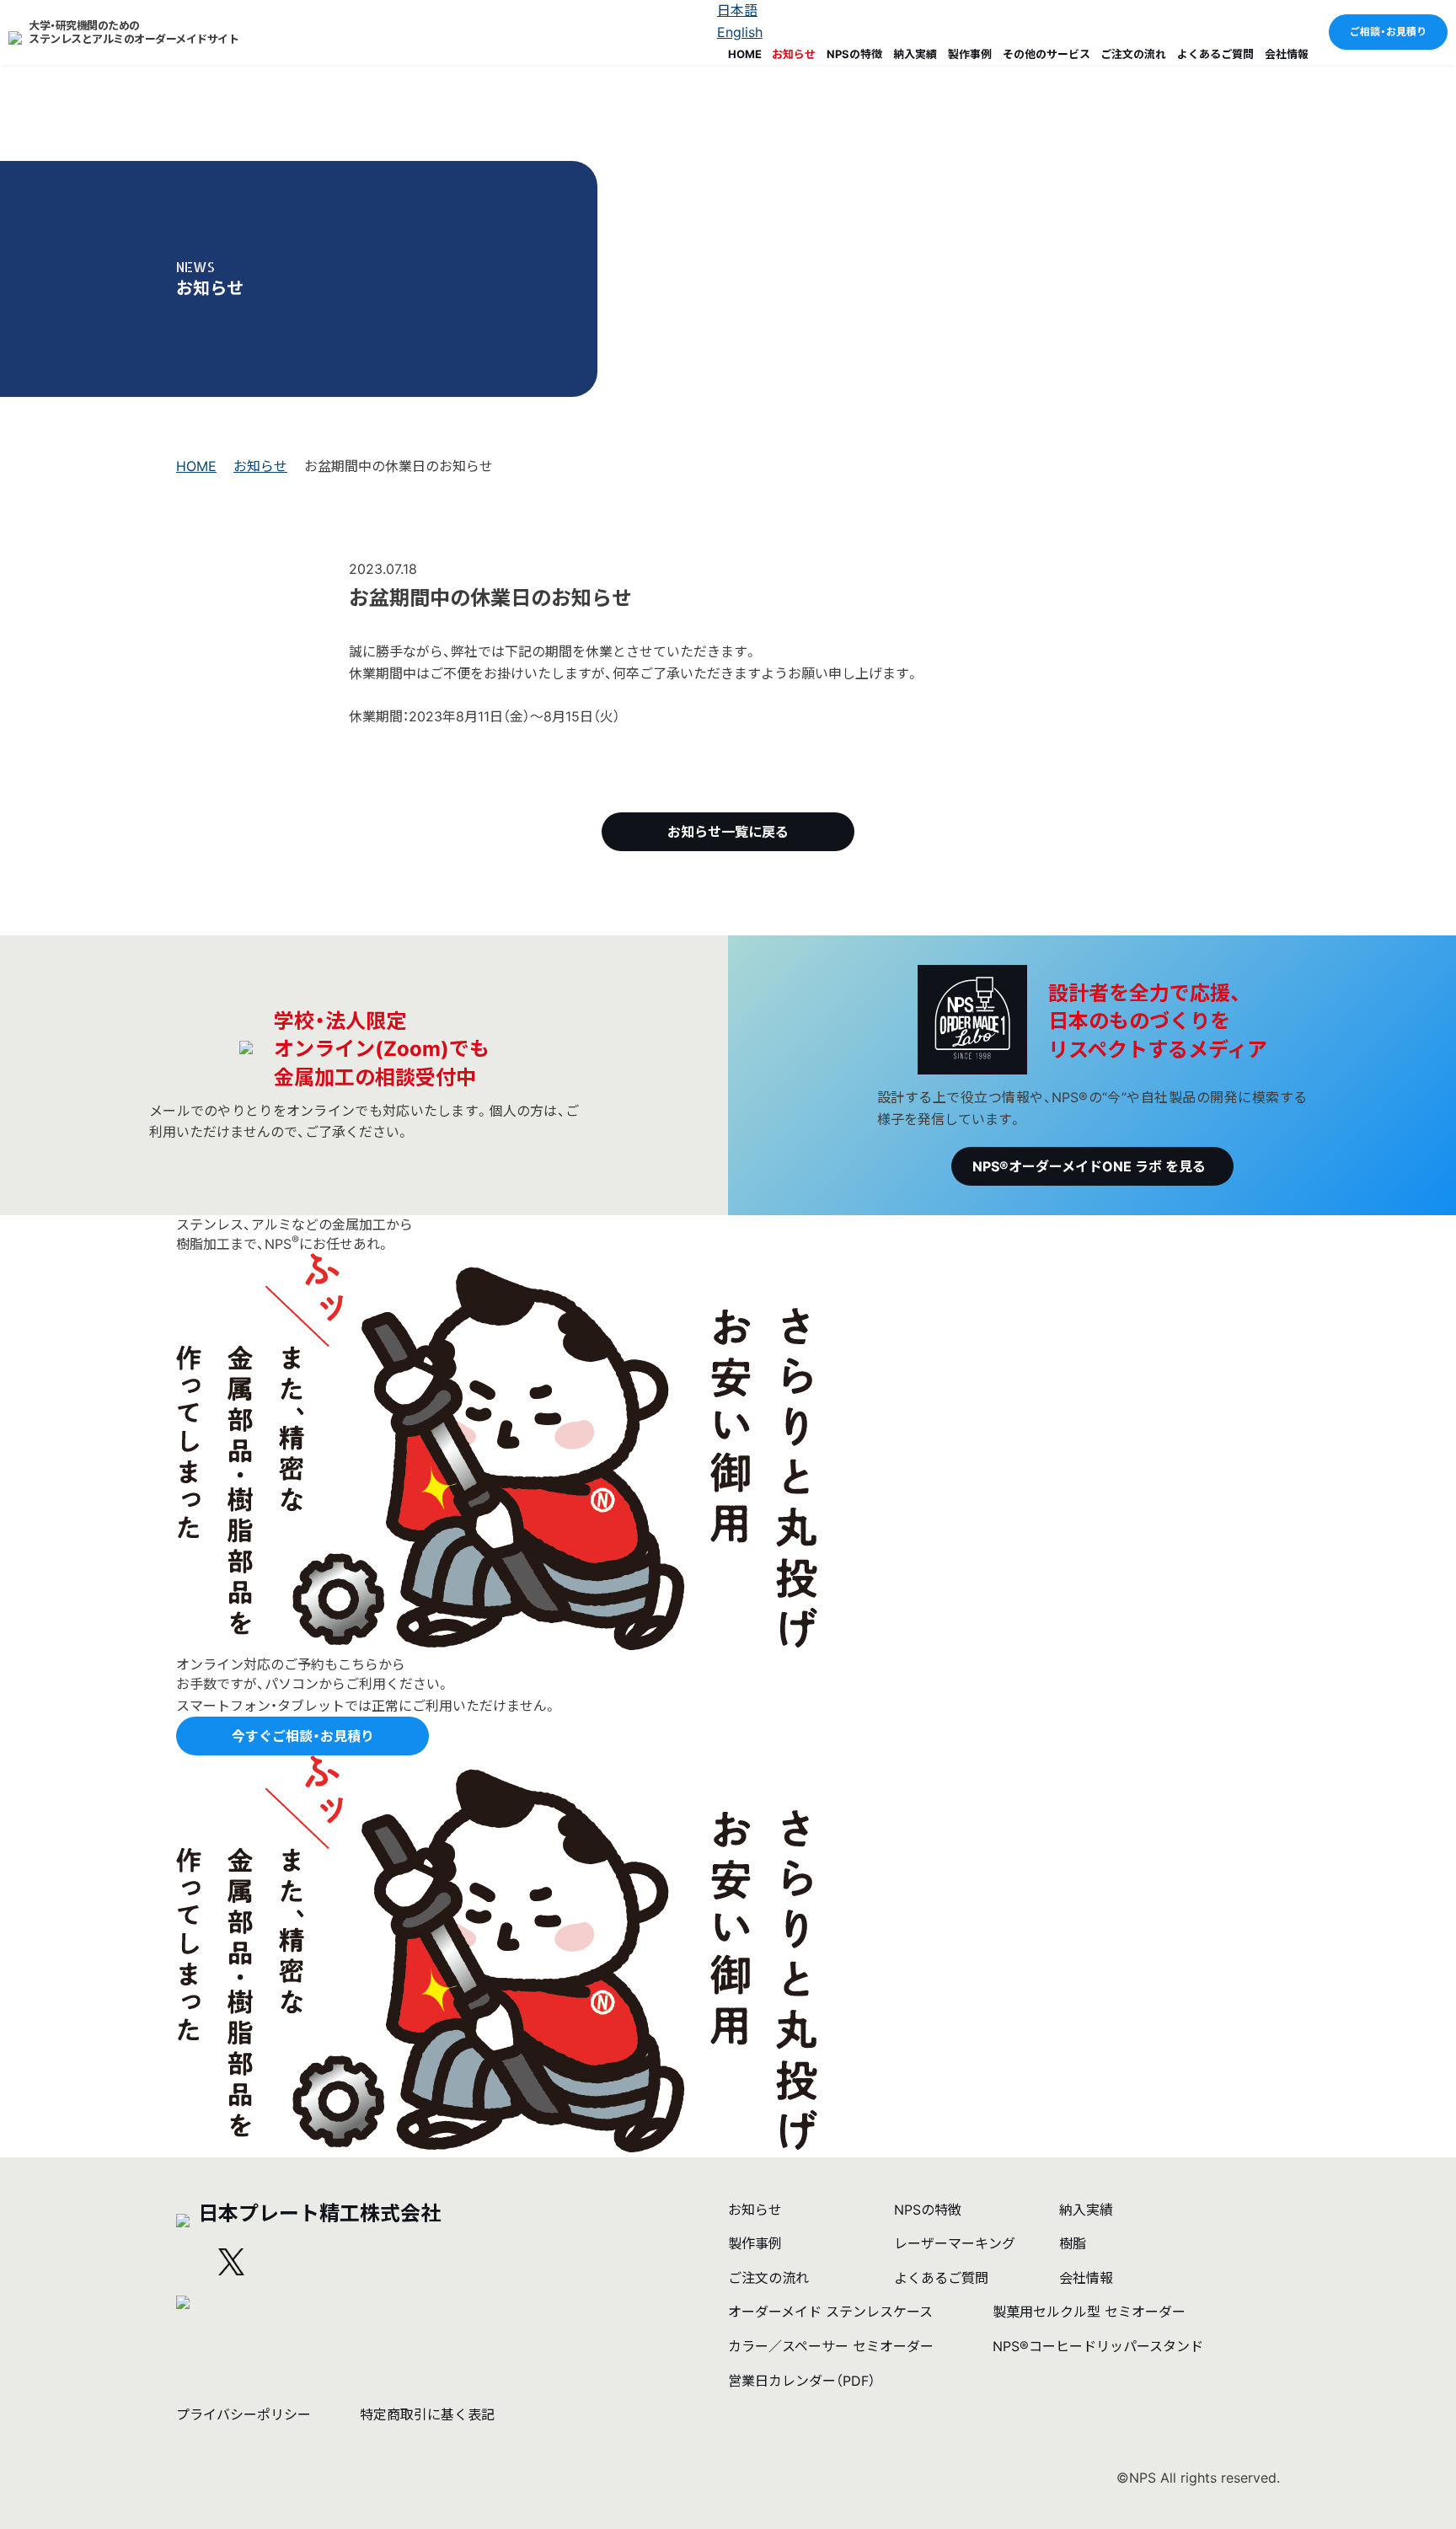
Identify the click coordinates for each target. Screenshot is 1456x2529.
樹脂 (1073, 2243)
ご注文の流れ (1133, 54)
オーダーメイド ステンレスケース (830, 2312)
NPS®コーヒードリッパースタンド (1098, 2346)
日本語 (737, 10)
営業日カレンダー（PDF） (802, 2381)
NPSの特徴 (854, 54)
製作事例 (970, 54)
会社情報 (1287, 54)
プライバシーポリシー (244, 2414)
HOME (745, 54)
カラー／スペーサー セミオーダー (831, 2346)
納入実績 (915, 54)
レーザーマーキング (955, 2243)
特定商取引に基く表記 (427, 2414)
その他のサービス (1046, 54)
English (740, 32)
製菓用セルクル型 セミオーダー (1089, 2312)
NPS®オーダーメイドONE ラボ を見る (1089, 1166)
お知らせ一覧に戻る (728, 832)
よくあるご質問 (1215, 54)
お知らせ (794, 54)
